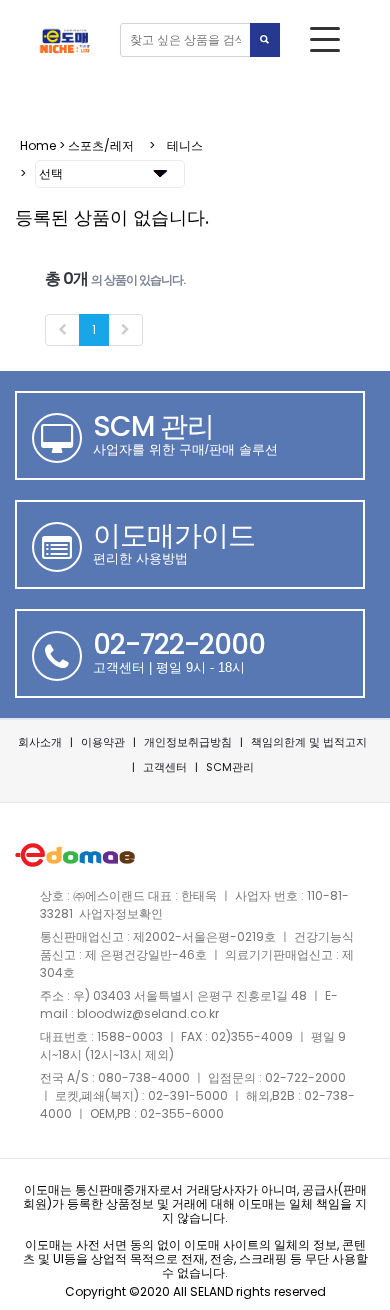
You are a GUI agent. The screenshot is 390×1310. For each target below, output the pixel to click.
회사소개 (40, 742)
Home (38, 145)
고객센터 (165, 767)
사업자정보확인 (121, 913)
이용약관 (103, 742)
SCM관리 (230, 767)
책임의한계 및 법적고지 (309, 742)
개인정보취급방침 (188, 742)
